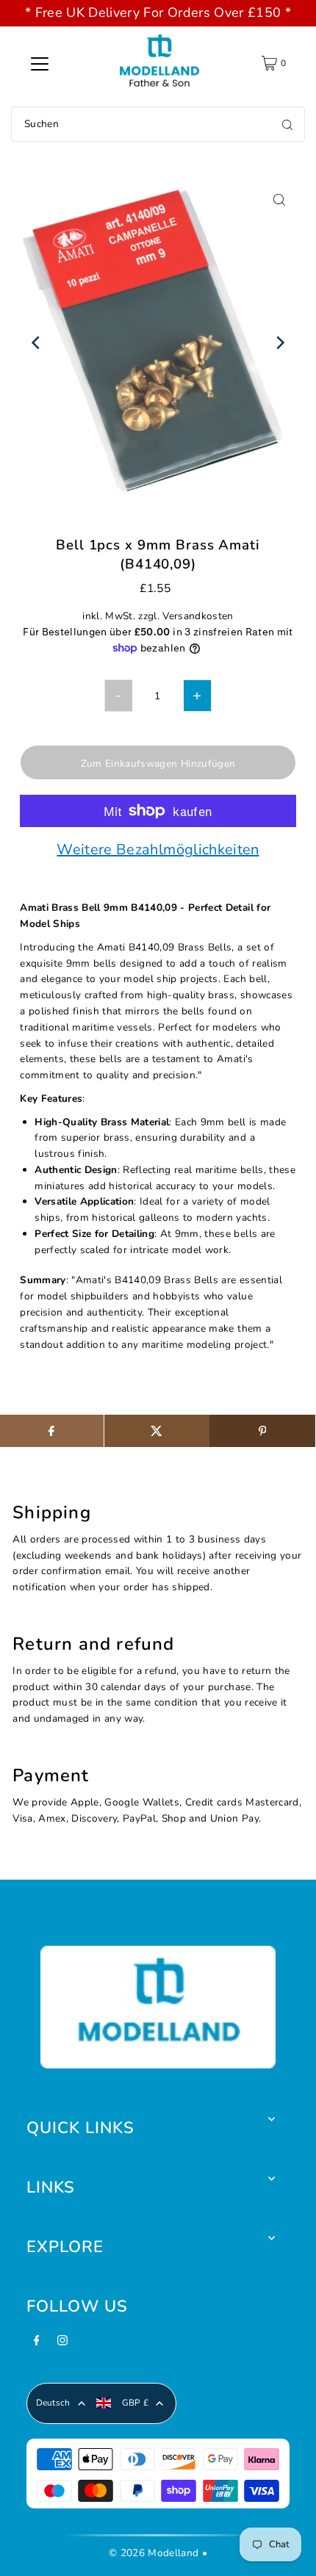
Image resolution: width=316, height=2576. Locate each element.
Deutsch (53, 2403)
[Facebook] (37, 2345)
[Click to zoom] (280, 199)
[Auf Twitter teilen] (157, 1431)
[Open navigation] (40, 63)
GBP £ (136, 2403)
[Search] (287, 124)
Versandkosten (198, 616)
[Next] (280, 343)
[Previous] (36, 343)
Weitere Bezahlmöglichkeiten (158, 851)
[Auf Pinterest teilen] (262, 1431)
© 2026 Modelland (154, 2553)
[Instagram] (62, 2345)
